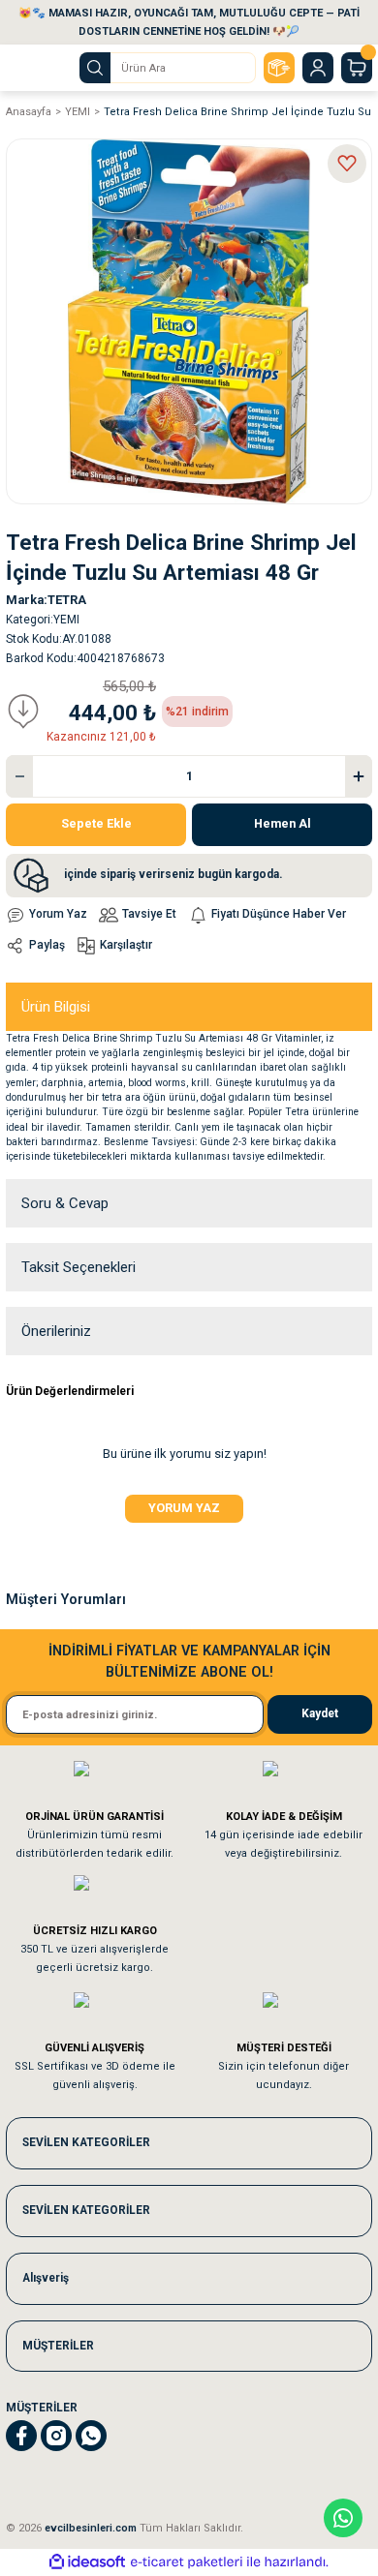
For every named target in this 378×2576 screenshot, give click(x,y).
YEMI (66, 620)
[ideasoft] (87, 2562)
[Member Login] (318, 68)
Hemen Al (283, 823)
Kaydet (320, 1713)
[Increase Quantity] (359, 776)
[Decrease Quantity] (19, 776)
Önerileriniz (56, 1331)
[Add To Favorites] (347, 164)
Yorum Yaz (184, 1508)
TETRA (67, 600)
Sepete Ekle (96, 823)
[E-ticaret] (187, 2562)
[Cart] (357, 68)
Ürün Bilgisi (56, 1007)
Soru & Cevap (65, 1203)
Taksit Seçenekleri (79, 1267)
